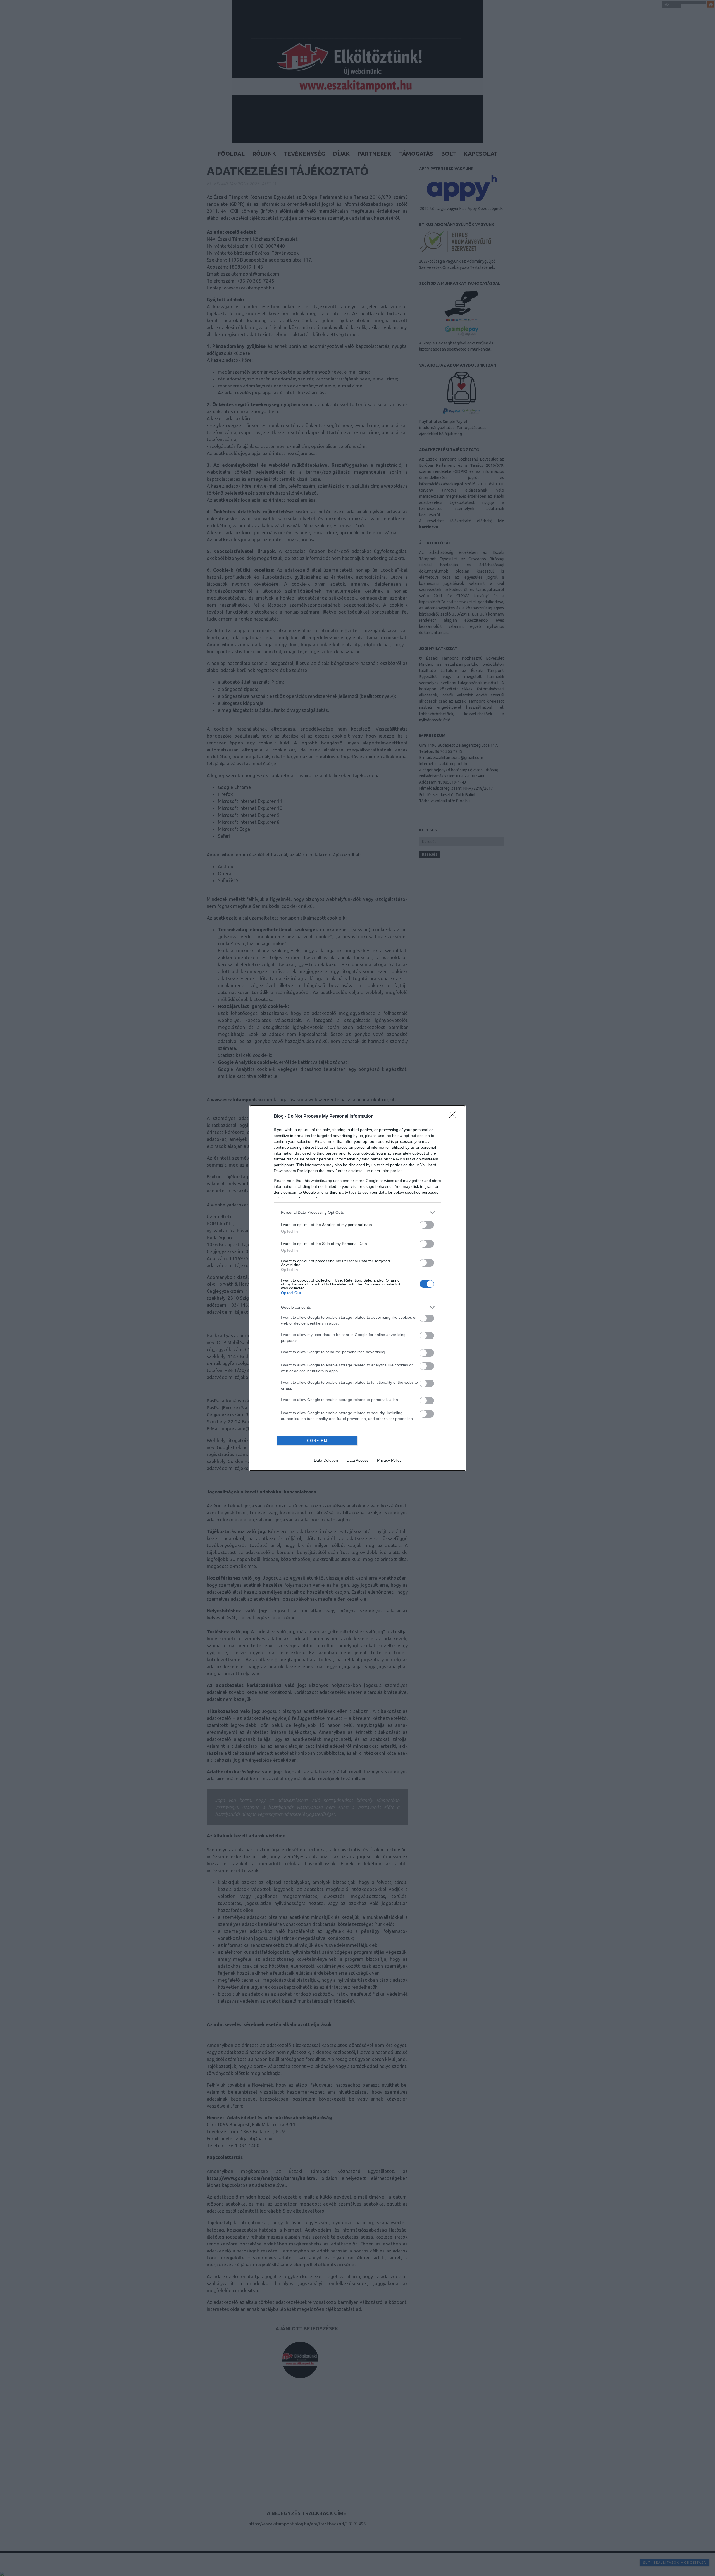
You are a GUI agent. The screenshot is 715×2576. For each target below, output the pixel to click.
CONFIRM (317, 1441)
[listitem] (357, 1212)
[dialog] (357, 1288)
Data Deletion (326, 1460)
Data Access (357, 1460)
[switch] (427, 1225)
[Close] (454, 1117)
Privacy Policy (389, 1460)
